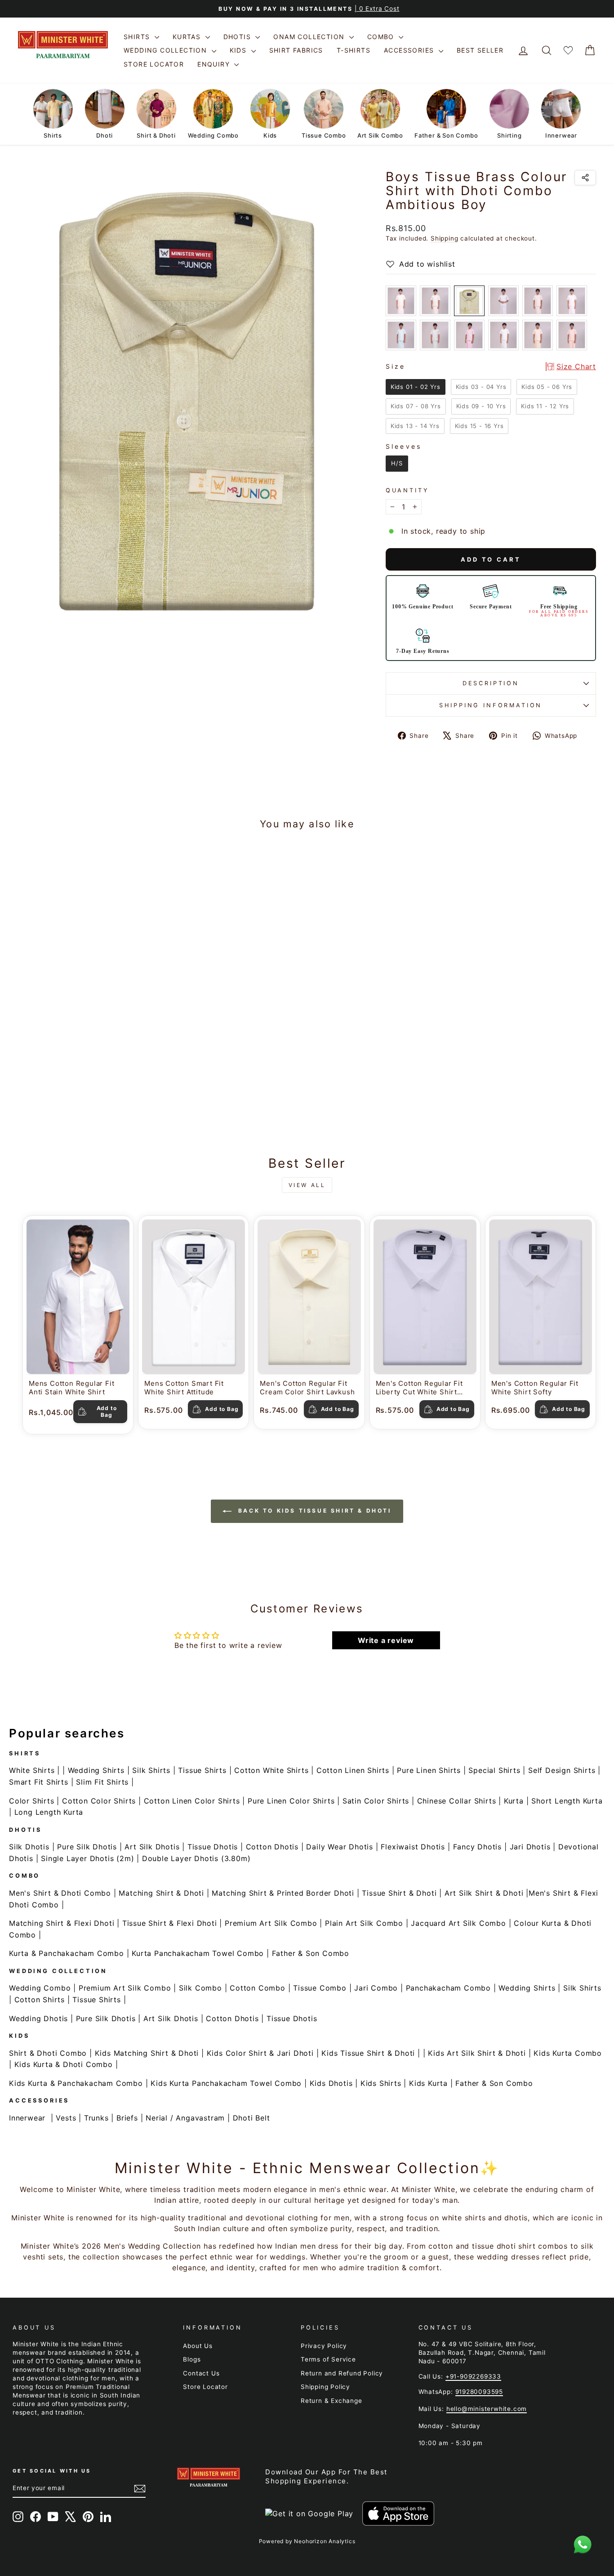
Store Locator (154, 64)
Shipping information (491, 705)
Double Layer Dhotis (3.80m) (196, 1858)
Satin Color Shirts (376, 1801)
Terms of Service (328, 2359)
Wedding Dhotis (38, 2018)
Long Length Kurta (49, 1812)
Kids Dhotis (331, 2083)
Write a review (386, 1640)
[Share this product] (585, 178)
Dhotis (238, 37)
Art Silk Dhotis (152, 1847)
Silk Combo (200, 1988)
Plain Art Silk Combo (364, 1923)
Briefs (127, 2118)
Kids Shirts (381, 2083)
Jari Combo (376, 1988)
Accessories (410, 50)
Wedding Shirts (96, 1770)
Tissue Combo (320, 1988)
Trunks (96, 2118)
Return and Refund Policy (342, 2373)
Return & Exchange (331, 2401)
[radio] (401, 301)
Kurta (514, 1801)
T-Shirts (354, 50)
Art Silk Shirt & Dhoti (484, 1893)
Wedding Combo (40, 1988)
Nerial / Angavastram (185, 2118)
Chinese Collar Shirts (457, 1801)
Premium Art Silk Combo (271, 1923)
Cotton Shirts (40, 2000)
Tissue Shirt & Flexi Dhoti (170, 1923)
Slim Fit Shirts (102, 1782)
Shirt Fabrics (296, 50)
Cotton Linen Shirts (353, 1770)
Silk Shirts (151, 1770)
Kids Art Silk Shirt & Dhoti (477, 2053)
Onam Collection (310, 37)
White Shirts (32, 1770)
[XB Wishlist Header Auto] (568, 51)
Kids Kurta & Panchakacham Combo (76, 2083)
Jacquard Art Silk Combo (458, 1923)
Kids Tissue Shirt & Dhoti (368, 2053)
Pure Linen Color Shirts (291, 1801)
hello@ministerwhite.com (487, 2409)
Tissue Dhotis (213, 1847)
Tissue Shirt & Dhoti (399, 1893)
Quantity (407, 490)
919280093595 (479, 2392)
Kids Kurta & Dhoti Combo (64, 2064)
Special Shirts (494, 1770)
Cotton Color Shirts (99, 1801)
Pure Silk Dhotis (87, 1847)
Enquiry (215, 64)
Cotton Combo (258, 1988)
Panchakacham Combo (448, 1988)
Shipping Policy (325, 2387)
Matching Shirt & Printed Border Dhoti (283, 1893)
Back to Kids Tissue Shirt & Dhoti (313, 1511)
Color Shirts (32, 1801)
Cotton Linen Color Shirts (192, 1801)
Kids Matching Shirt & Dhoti (147, 2053)
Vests (66, 2118)
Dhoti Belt (251, 2118)
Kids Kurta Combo (568, 2053)
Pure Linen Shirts (429, 1770)
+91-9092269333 (473, 2376)
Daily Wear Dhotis (340, 1847)
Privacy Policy (324, 2346)
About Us (198, 2346)
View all (307, 1185)
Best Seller (480, 50)
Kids (239, 50)
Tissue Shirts (202, 1770)
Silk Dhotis (29, 1847)
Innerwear (27, 2118)
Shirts (138, 37)
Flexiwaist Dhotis (413, 1847)
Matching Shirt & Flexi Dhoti (62, 1923)
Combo (382, 37)
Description (491, 683)
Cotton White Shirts (271, 1770)
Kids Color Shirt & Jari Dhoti (260, 2053)
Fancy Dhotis (478, 1847)
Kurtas (188, 37)
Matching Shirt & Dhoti (161, 1893)
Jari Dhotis (530, 1847)
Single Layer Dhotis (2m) (87, 1858)
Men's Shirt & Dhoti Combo (60, 1893)
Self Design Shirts (562, 1770)
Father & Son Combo (311, 1953)
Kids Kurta (428, 2083)
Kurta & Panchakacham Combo (67, 1953)
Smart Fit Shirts (39, 1782)
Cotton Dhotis (272, 1847)
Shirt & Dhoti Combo (48, 2053)
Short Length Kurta (567, 1801)
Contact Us (201, 2373)
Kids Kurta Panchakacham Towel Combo (226, 2083)
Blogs (192, 2359)
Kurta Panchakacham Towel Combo (198, 1953)
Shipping (444, 238)
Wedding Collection (167, 50)
